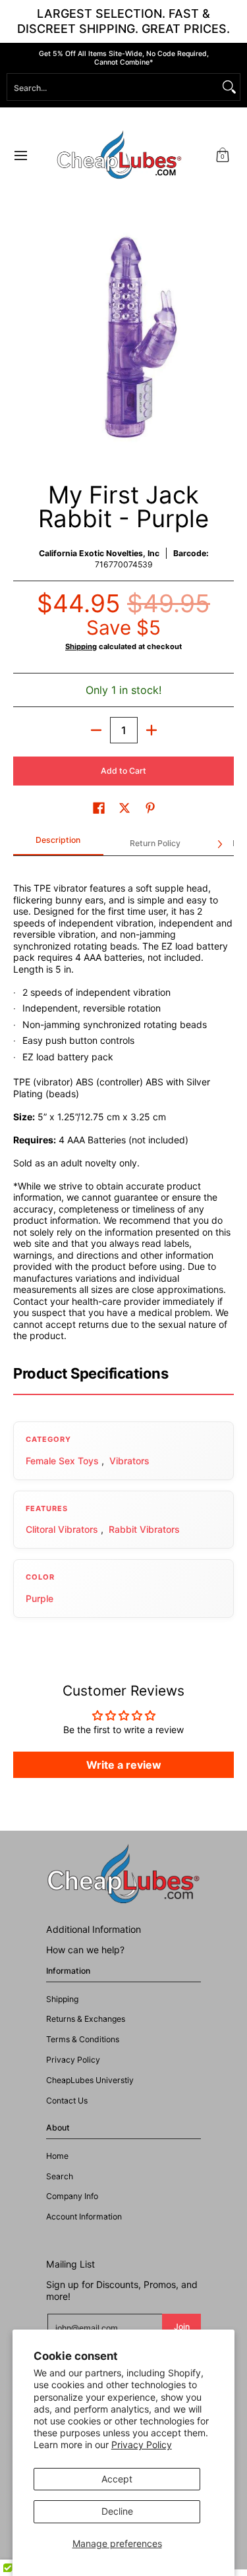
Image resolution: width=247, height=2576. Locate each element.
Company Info (72, 2196)
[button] (223, 155)
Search (60, 2176)
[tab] (58, 844)
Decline (117, 2511)
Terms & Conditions (83, 2039)
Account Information (84, 2217)
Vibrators (129, 1461)
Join (182, 2327)
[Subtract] (96, 730)
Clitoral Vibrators (62, 1529)
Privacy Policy (142, 2445)
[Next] (219, 844)
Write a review (124, 1765)
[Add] (151, 730)
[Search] (229, 87)
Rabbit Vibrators (144, 1529)
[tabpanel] (123, 1104)
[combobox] (113, 87)
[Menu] (20, 155)
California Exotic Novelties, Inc (99, 553)
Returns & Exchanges (86, 2019)
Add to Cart (123, 771)
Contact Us (67, 2101)
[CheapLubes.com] (119, 155)
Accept (117, 2479)
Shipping (81, 646)
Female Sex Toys (62, 1461)
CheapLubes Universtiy (90, 2080)
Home (57, 2156)
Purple (40, 1598)
